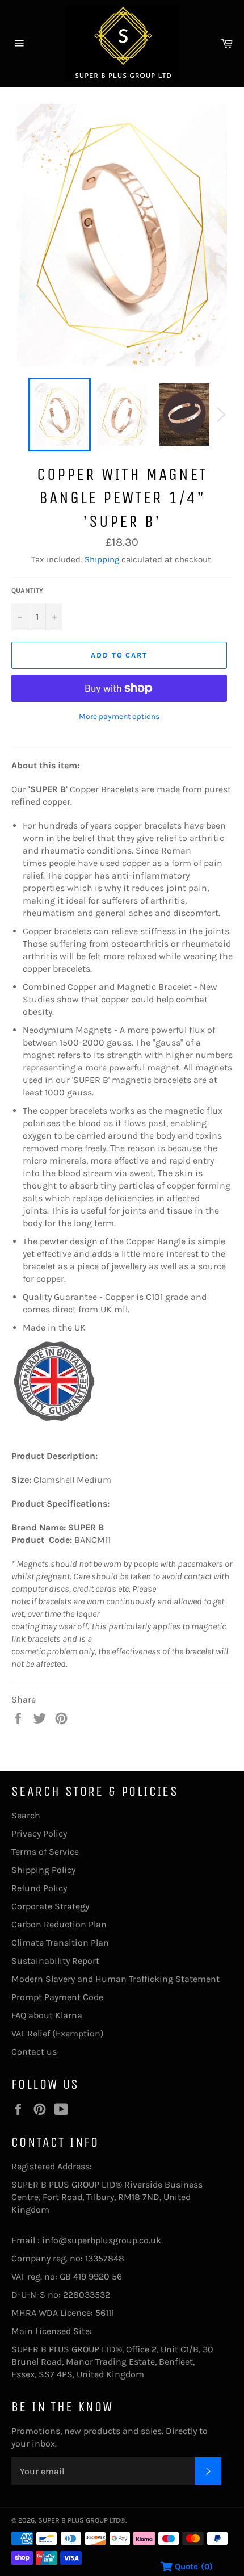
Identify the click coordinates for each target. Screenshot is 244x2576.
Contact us (34, 2052)
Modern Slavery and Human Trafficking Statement (115, 1979)
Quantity (27, 591)
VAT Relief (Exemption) (58, 2033)
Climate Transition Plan (60, 1943)
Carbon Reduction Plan (59, 1924)
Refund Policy (39, 1888)
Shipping (102, 559)
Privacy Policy (39, 1833)
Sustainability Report (55, 1961)
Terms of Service (45, 1852)
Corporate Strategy (50, 1906)
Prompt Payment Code (57, 1997)
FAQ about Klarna (47, 2015)
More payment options (119, 716)
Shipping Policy (43, 1870)
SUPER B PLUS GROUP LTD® (82, 2520)
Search (26, 1815)
